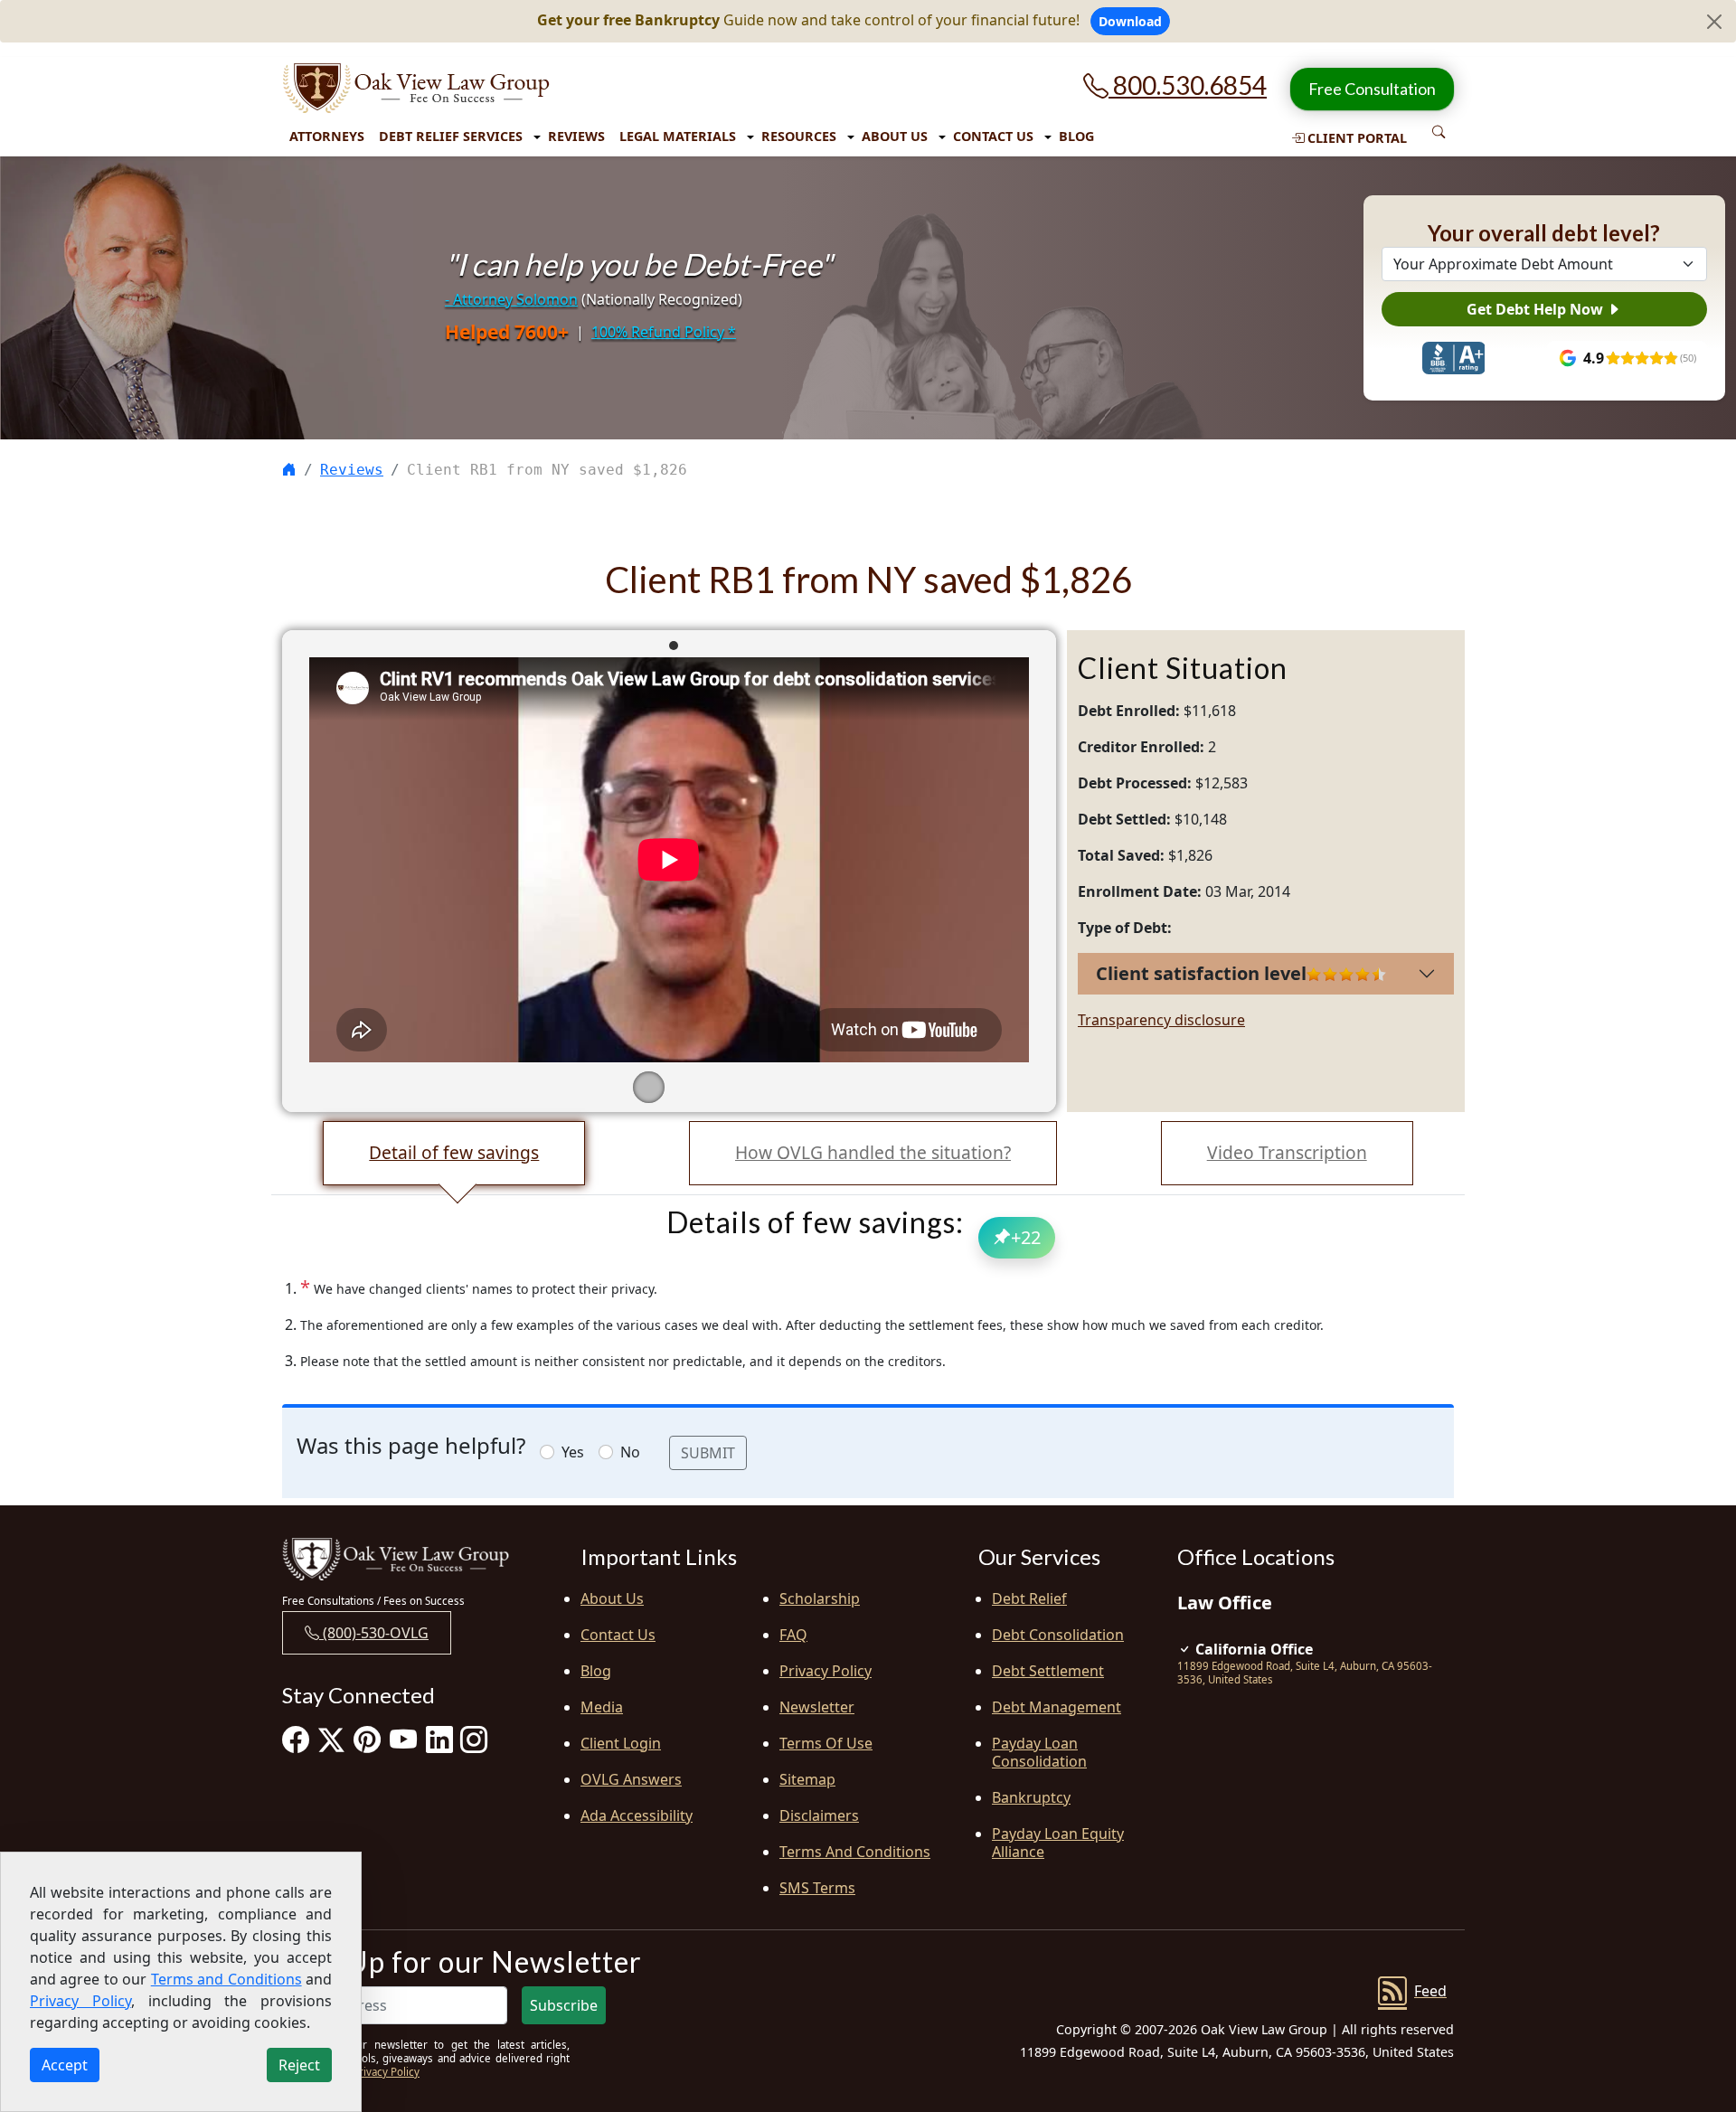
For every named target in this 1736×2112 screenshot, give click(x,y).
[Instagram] (474, 1740)
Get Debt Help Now (1537, 309)
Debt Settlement (1048, 1671)
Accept (65, 2065)
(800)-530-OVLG (374, 1633)
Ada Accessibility (637, 1815)
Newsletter (817, 1707)
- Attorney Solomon (511, 299)
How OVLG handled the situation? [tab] (873, 1152)
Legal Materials (678, 136)
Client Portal (1355, 138)
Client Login (621, 1743)
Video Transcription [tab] (1287, 1152)
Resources (799, 136)
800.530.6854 (1188, 85)
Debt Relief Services (451, 136)
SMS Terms (817, 1888)
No (630, 1452)
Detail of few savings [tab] (454, 1152)
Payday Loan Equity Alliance (1058, 1843)
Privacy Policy (826, 1671)
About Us (895, 136)
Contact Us (993, 136)
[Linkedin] (439, 1740)
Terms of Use (826, 1743)
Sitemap (807, 1779)
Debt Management (1057, 1707)
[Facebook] (296, 1740)
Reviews (576, 136)
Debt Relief (1029, 1598)
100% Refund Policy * (664, 332)
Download (1130, 21)
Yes (573, 1452)
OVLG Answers (631, 1779)
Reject (299, 2065)
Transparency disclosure (1161, 1020)
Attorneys (327, 136)
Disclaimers (819, 1815)
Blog (1076, 136)
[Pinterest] (367, 1740)
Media (602, 1707)
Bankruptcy (1031, 1797)
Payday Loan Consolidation (1039, 1752)
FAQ (793, 1635)
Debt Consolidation (1058, 1635)
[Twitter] (331, 1740)
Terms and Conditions (855, 1852)
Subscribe (564, 2005)
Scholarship (820, 1598)
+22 (1026, 1237)
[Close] (1714, 22)
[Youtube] (403, 1740)
